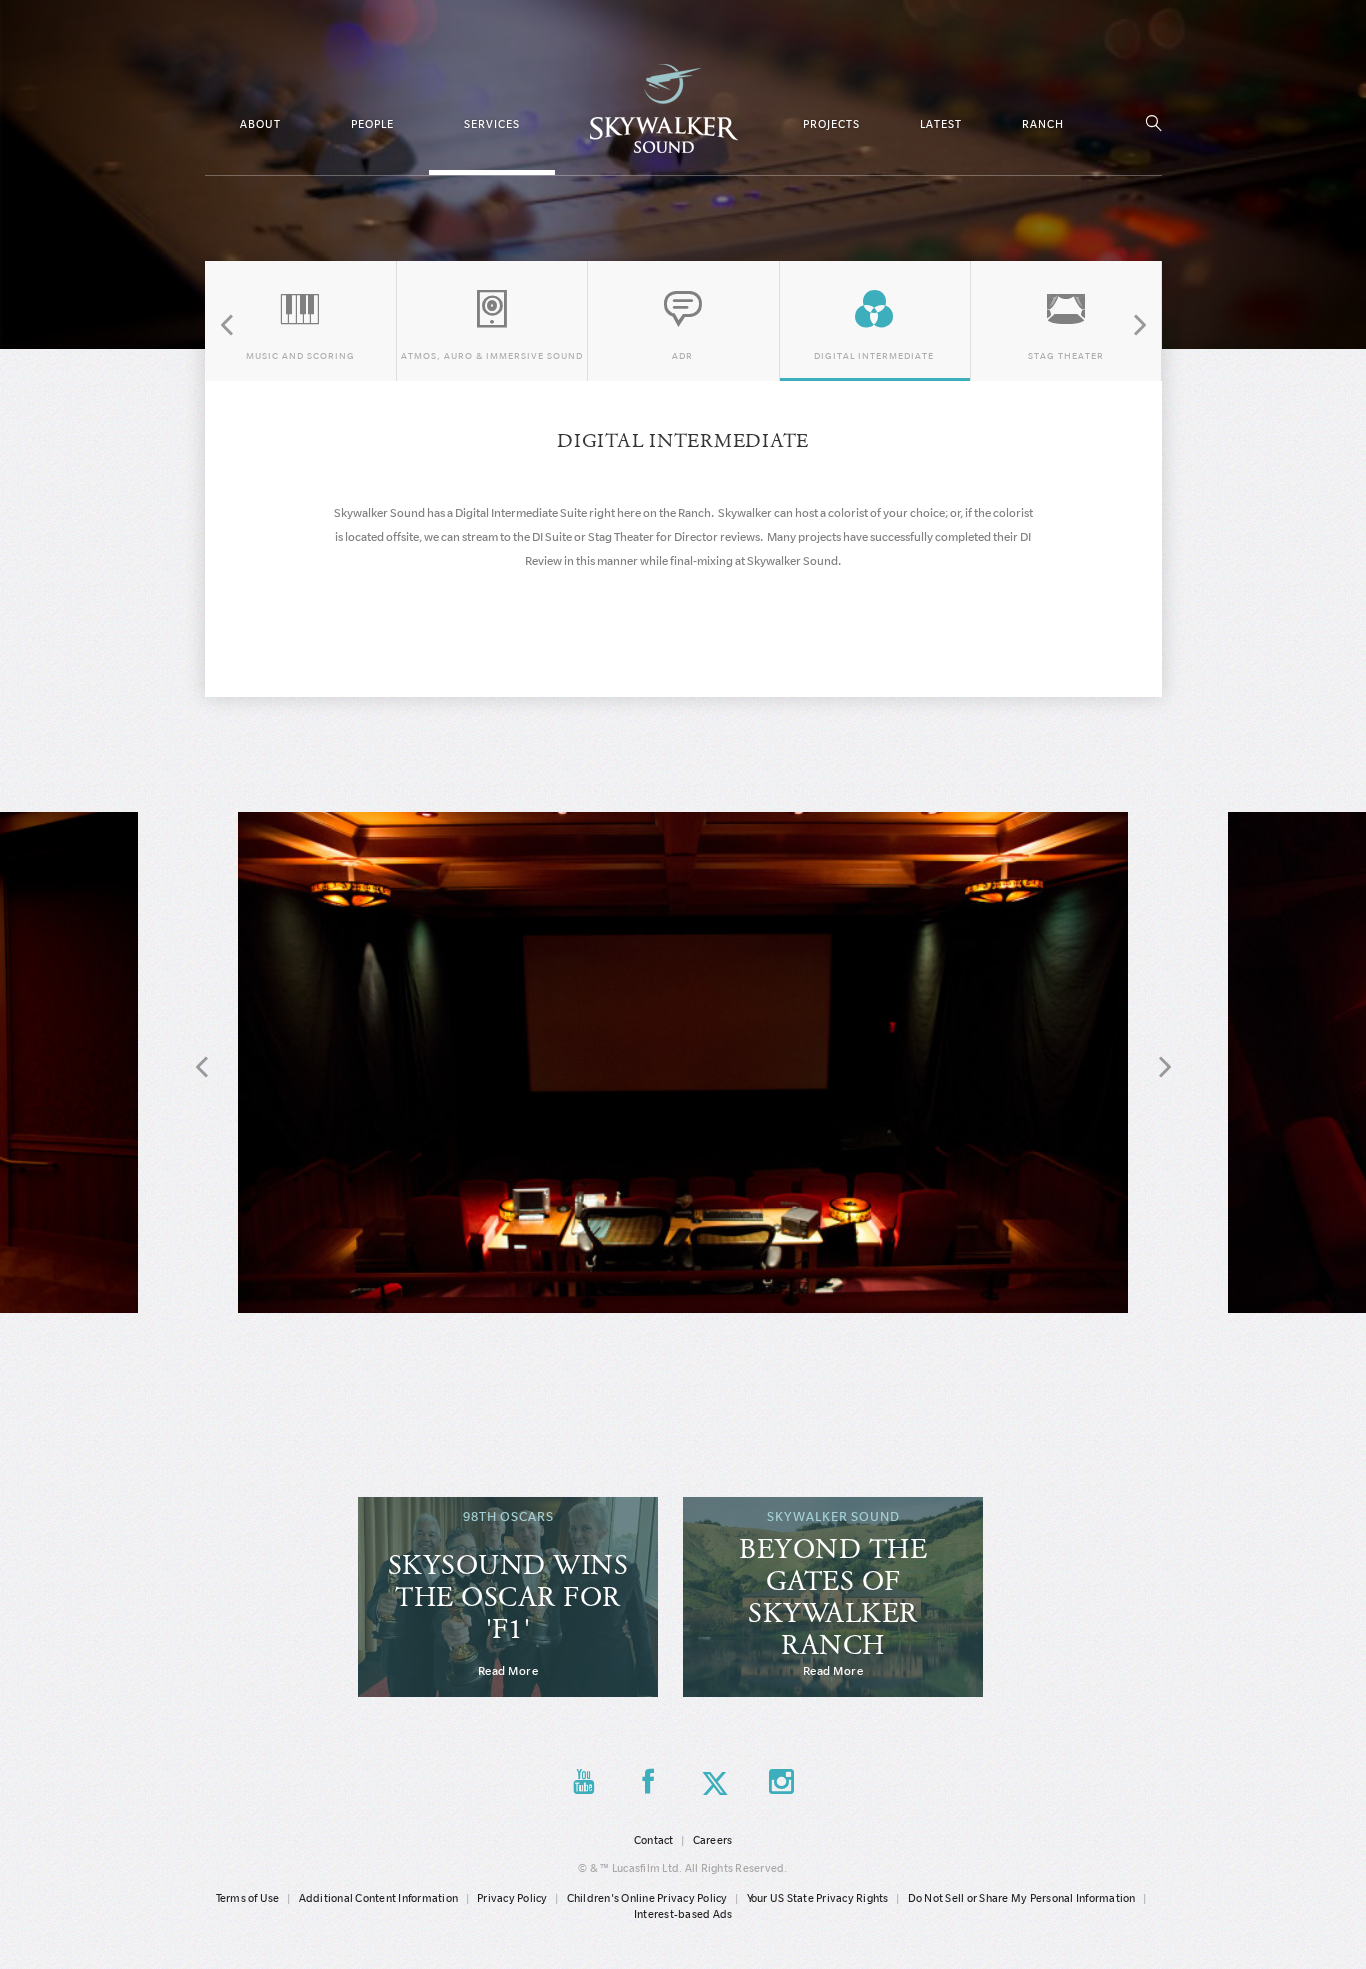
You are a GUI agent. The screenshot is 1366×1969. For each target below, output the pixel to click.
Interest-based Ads (683, 1914)
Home (664, 108)
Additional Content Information (379, 1898)
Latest (941, 124)
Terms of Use (248, 1898)
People (372, 124)
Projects (831, 124)
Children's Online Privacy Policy (647, 1898)
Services (492, 124)
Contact (654, 1840)
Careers (713, 1840)
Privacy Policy (512, 1898)
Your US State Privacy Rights (818, 1898)
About (260, 124)
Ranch (1043, 124)
